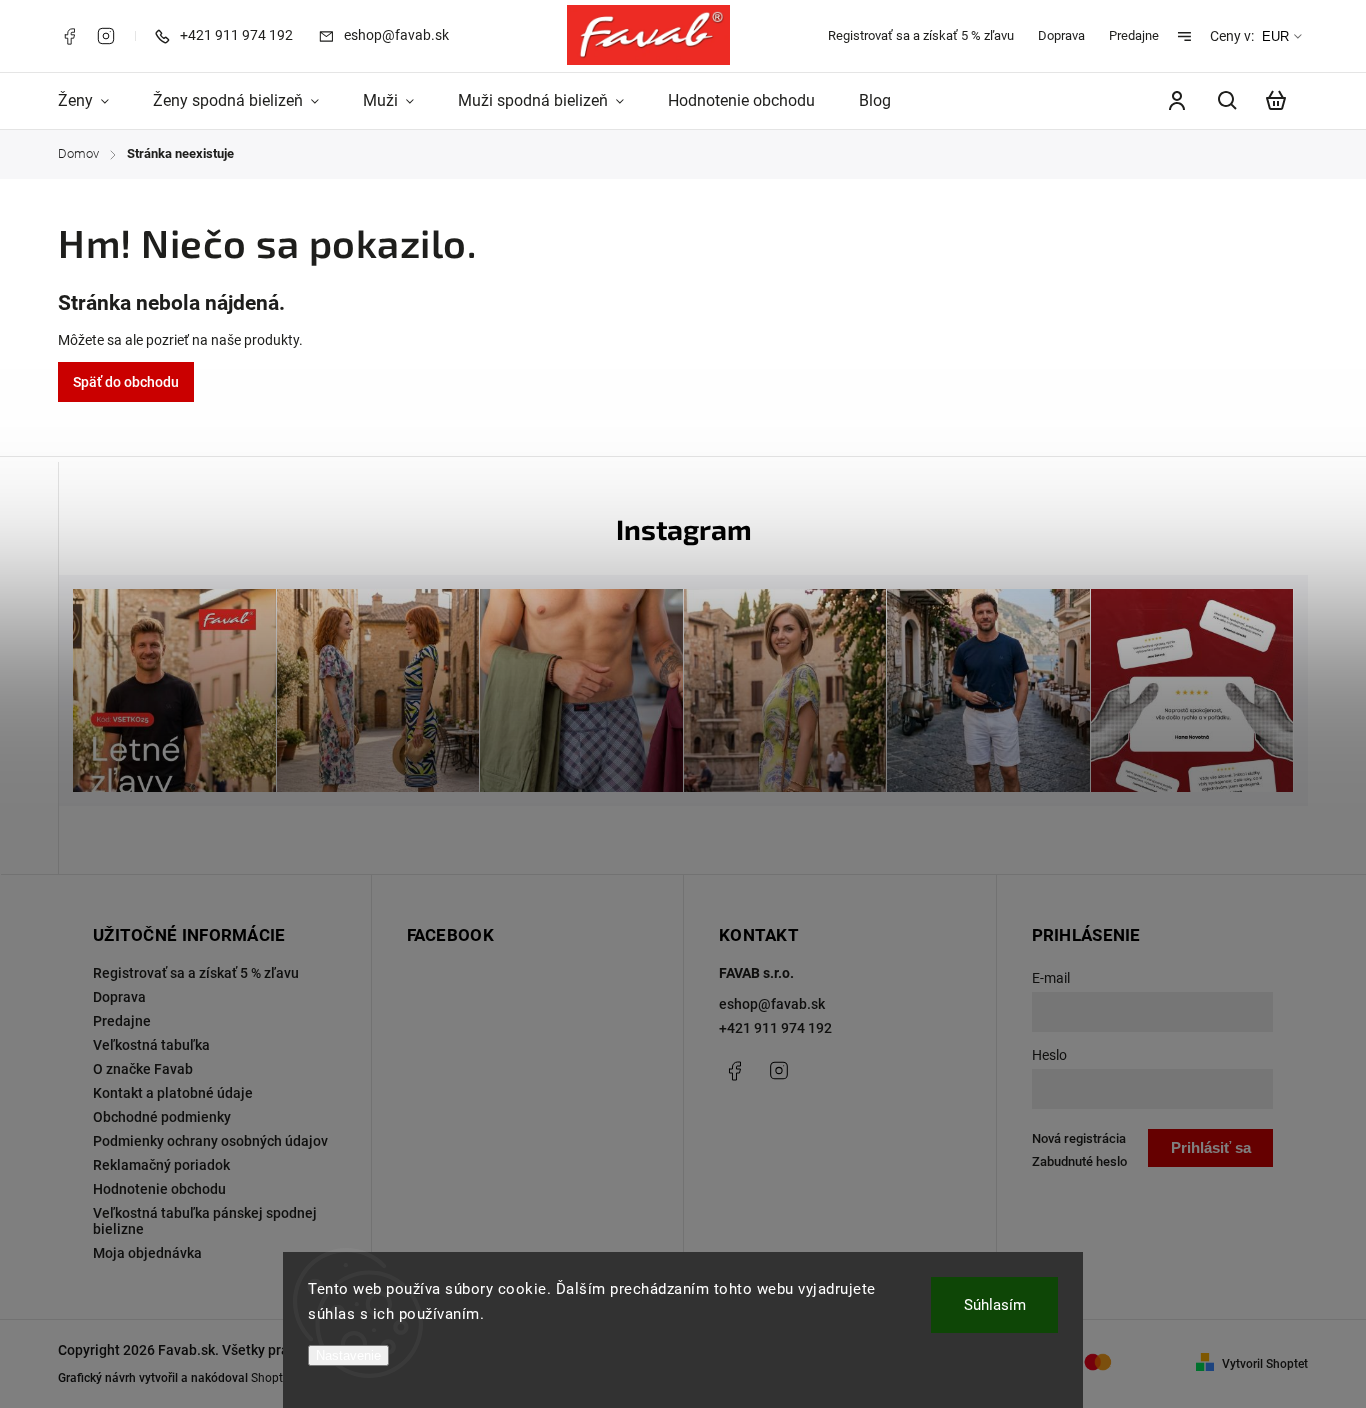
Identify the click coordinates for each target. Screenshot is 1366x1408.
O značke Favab (143, 1069)
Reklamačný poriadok (161, 1165)
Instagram (106, 36)
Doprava (1061, 35)
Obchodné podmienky (162, 1117)
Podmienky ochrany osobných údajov (210, 1141)
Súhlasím (995, 1305)
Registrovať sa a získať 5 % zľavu (921, 35)
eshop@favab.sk (772, 1004)
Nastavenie (348, 1355)
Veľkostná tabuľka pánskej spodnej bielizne (205, 1221)
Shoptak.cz (281, 1378)
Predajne (1134, 35)
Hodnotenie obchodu (159, 1189)
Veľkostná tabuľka (151, 1045)
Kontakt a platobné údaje (173, 1093)
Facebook (69, 36)
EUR (1275, 36)
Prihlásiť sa (1211, 1147)
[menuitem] (94, 101)
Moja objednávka (147, 1253)
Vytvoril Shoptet (1265, 1364)
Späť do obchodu (126, 382)
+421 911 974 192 (775, 1028)
